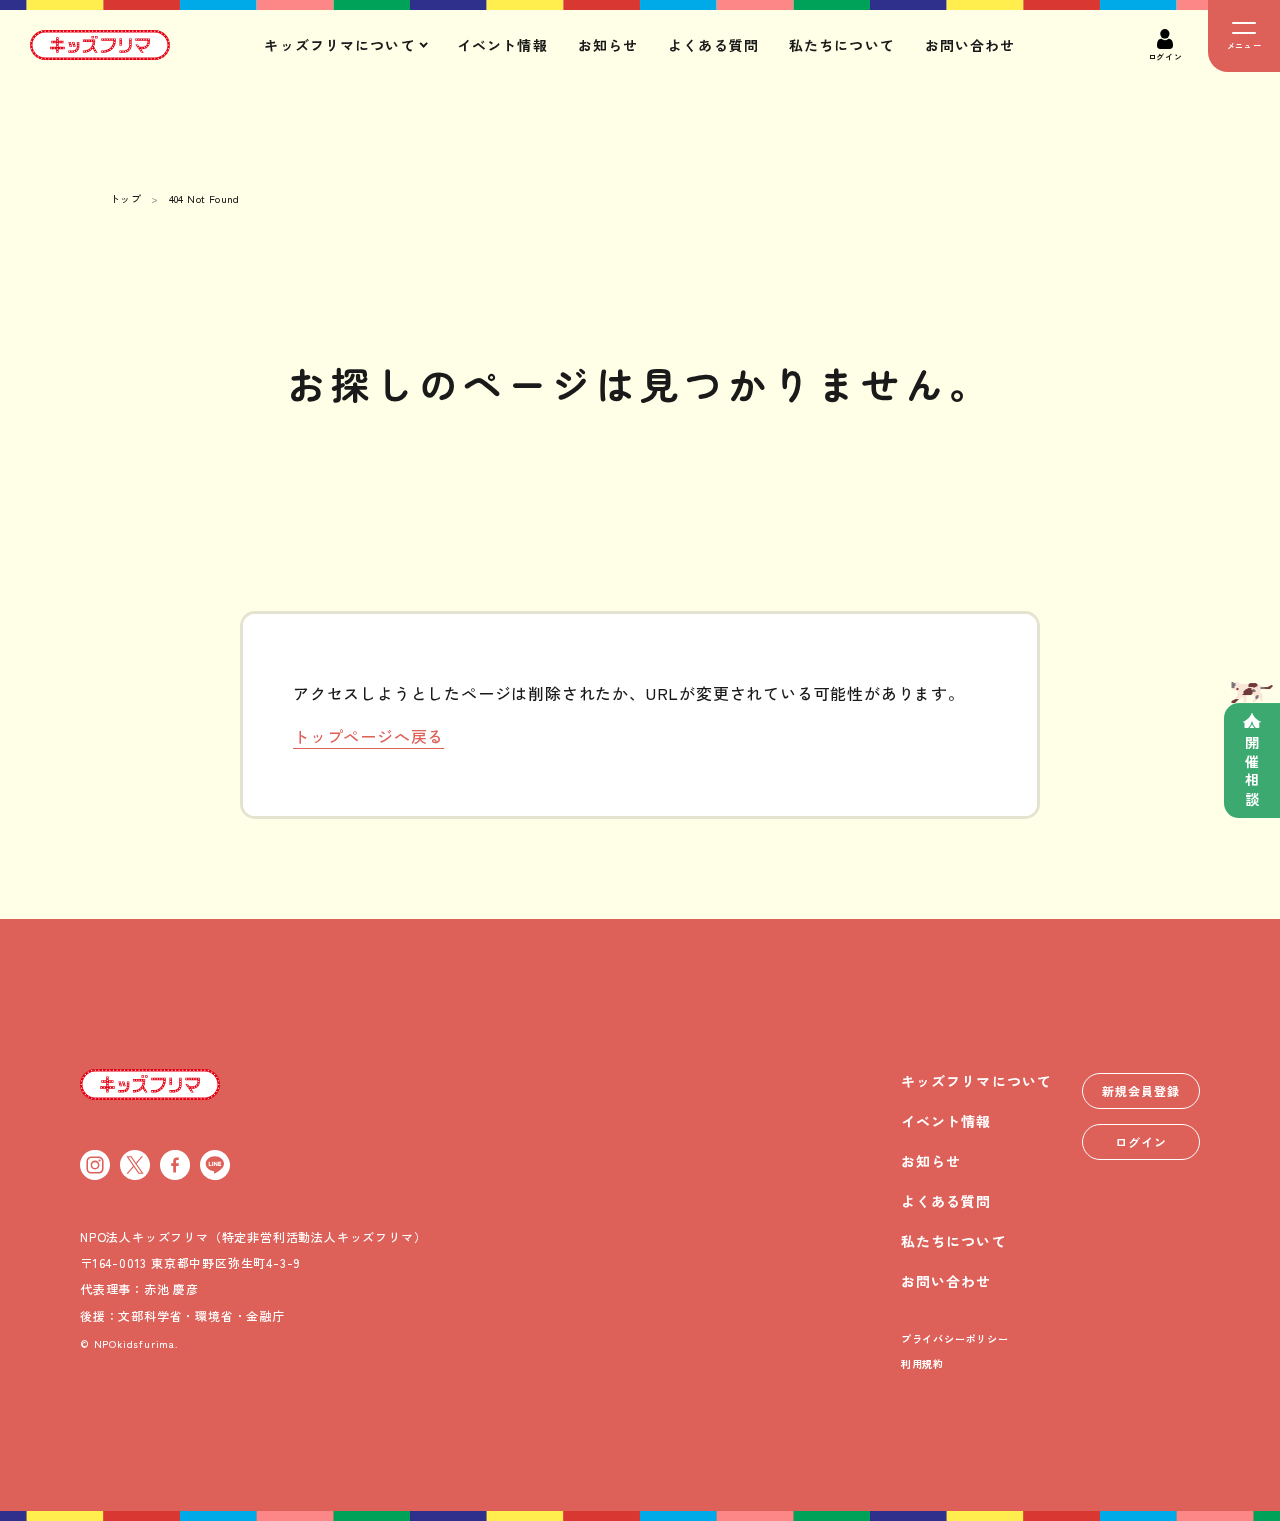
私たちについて (842, 45)
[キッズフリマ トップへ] (150, 1084)
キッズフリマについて (976, 1081)
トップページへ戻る (368, 736)
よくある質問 (713, 45)
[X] (135, 1165)
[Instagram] (95, 1165)
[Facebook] (175, 1165)
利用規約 (922, 1363)
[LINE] (215, 1165)
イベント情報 (502, 45)
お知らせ (608, 45)
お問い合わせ (970, 45)
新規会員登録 (1141, 1090)
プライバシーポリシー (955, 1338)
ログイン (1141, 1141)
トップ (125, 198)
